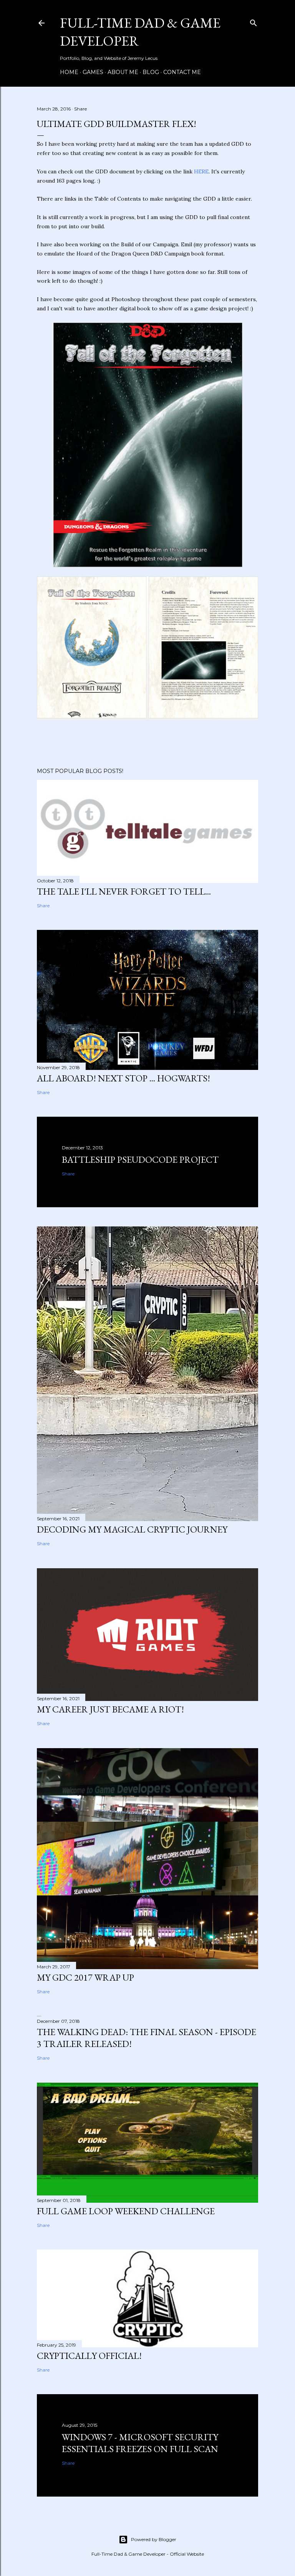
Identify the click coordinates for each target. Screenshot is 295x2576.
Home (69, 72)
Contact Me (182, 72)
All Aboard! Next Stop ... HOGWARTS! (123, 1078)
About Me (123, 72)
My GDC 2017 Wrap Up (85, 1977)
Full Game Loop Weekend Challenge (126, 2211)
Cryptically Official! (89, 2356)
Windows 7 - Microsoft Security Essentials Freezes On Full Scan (140, 2443)
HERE (201, 171)
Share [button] (80, 109)
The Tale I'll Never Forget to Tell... (124, 891)
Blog (151, 72)
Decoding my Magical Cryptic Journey (132, 1529)
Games (93, 72)
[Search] (254, 21)
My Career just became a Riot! (110, 1709)
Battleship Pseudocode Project (140, 1159)
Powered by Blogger (154, 2539)
